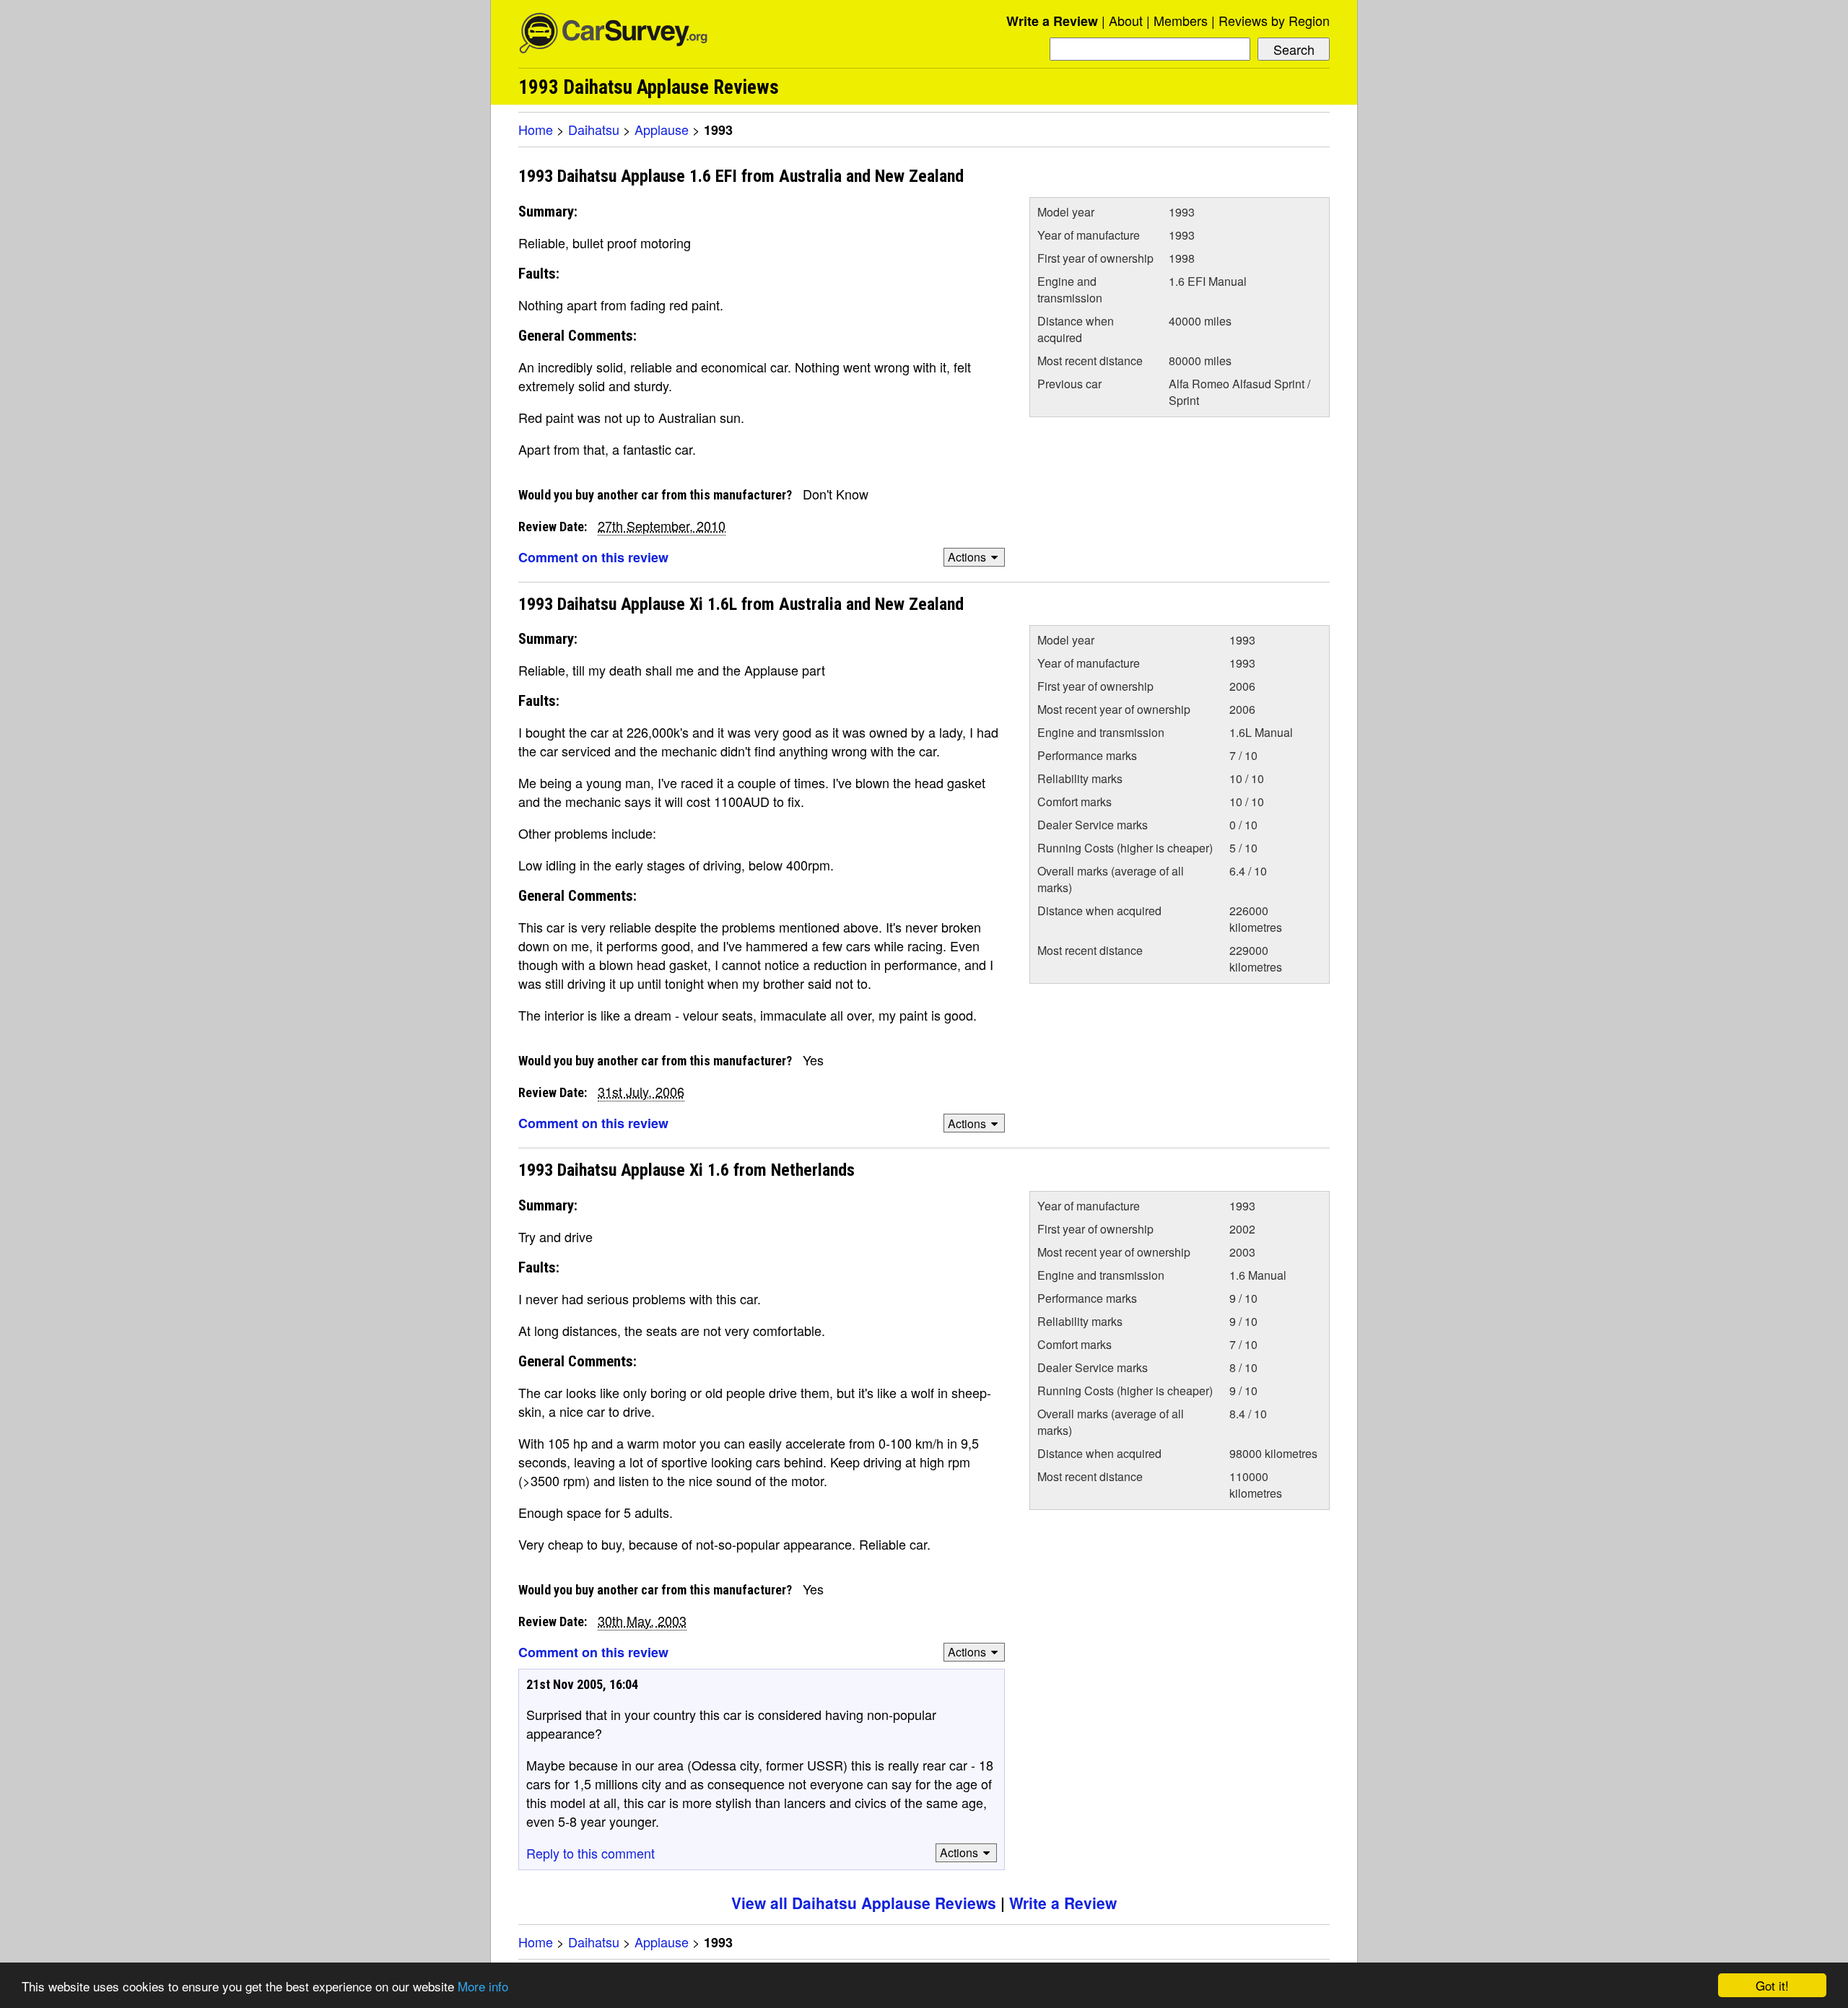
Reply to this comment (590, 1853)
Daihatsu (594, 129)
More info (483, 1986)
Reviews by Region (1274, 20)
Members (1181, 20)
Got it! (1772, 1985)
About (1126, 20)
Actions (967, 557)
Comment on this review (593, 557)
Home (536, 129)
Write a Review (1052, 21)
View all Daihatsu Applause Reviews (864, 1903)
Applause (662, 129)
